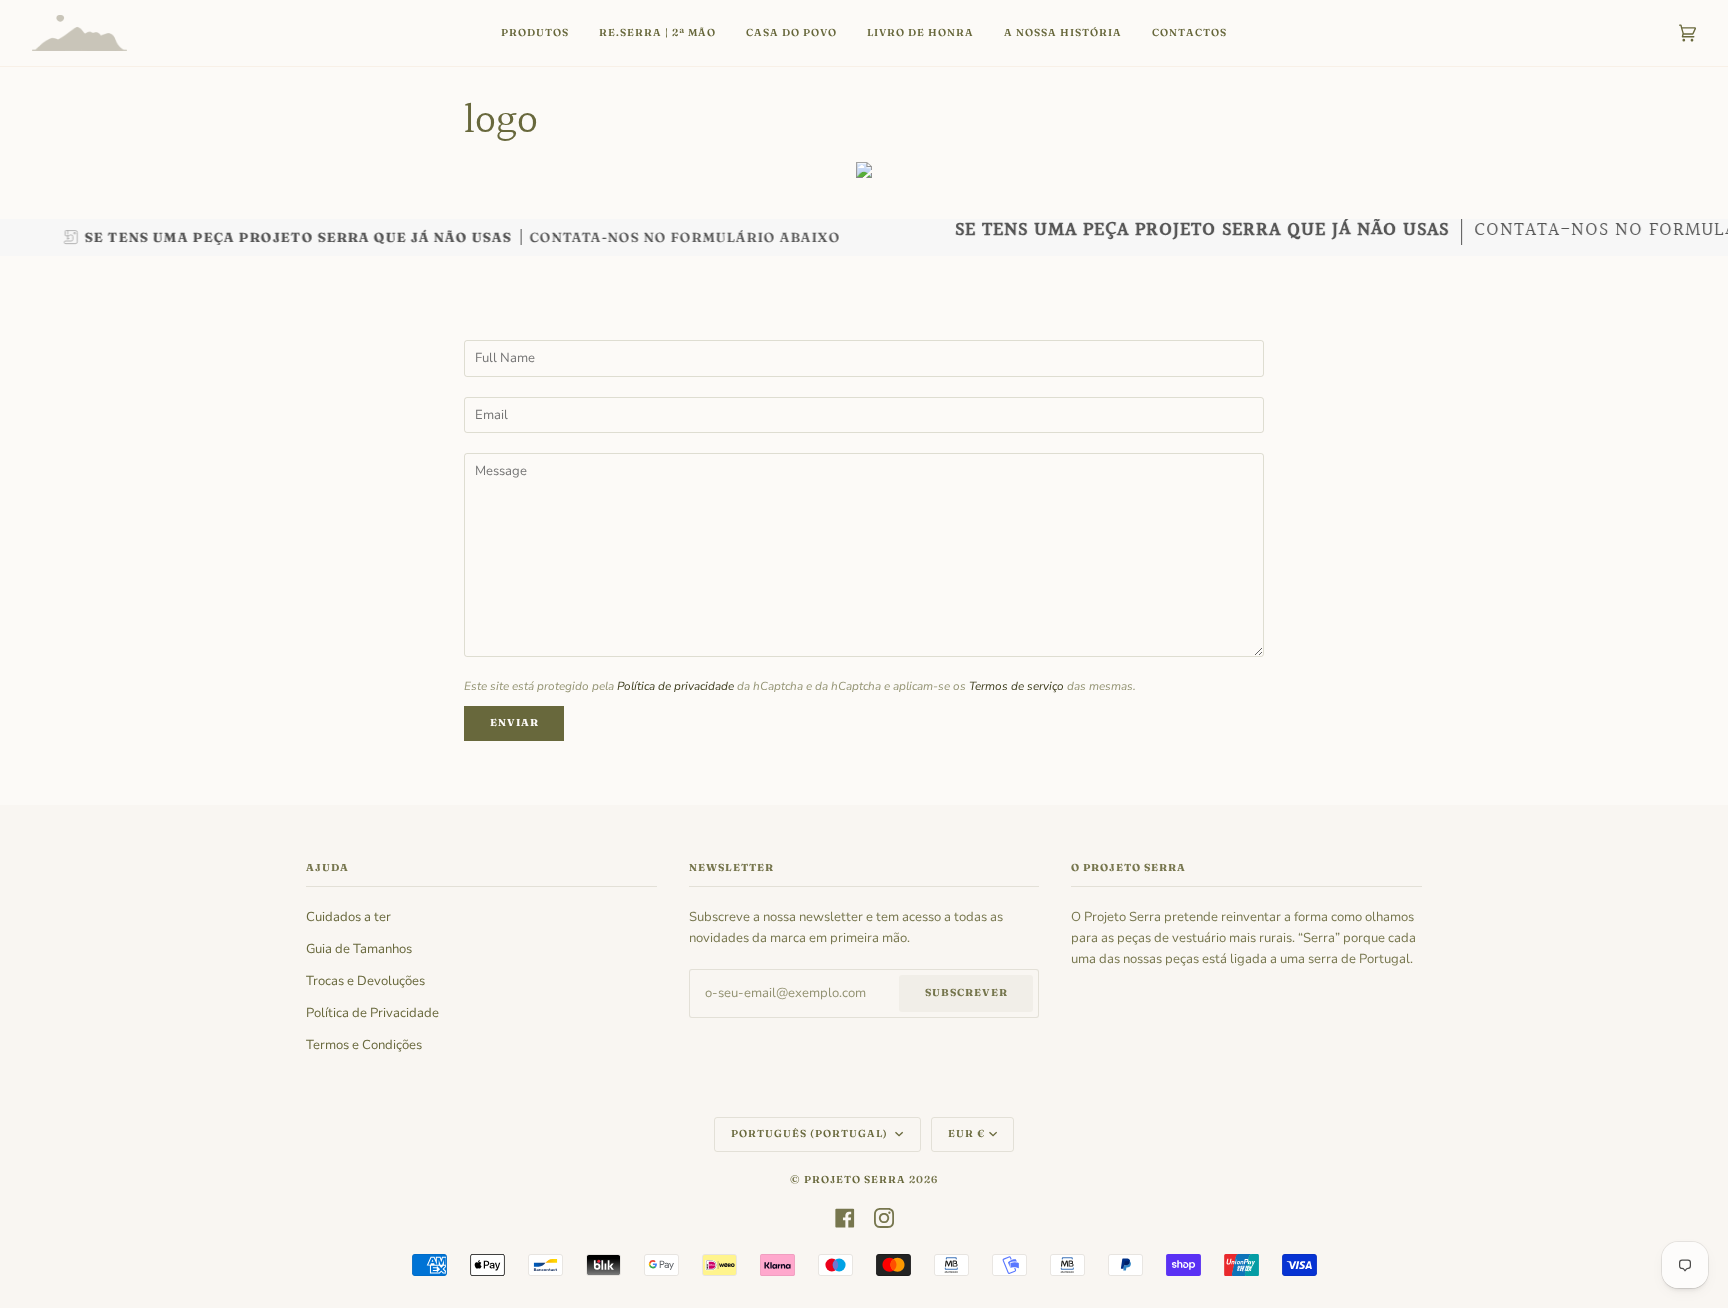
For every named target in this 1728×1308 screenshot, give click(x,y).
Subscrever (966, 992)
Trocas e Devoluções (365, 981)
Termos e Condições (364, 1045)
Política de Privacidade (372, 1013)
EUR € (966, 1133)
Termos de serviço (1016, 686)
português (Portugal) (811, 1133)
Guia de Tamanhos (359, 949)
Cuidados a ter (348, 917)
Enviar (514, 722)
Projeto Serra (855, 1179)
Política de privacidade (675, 686)
